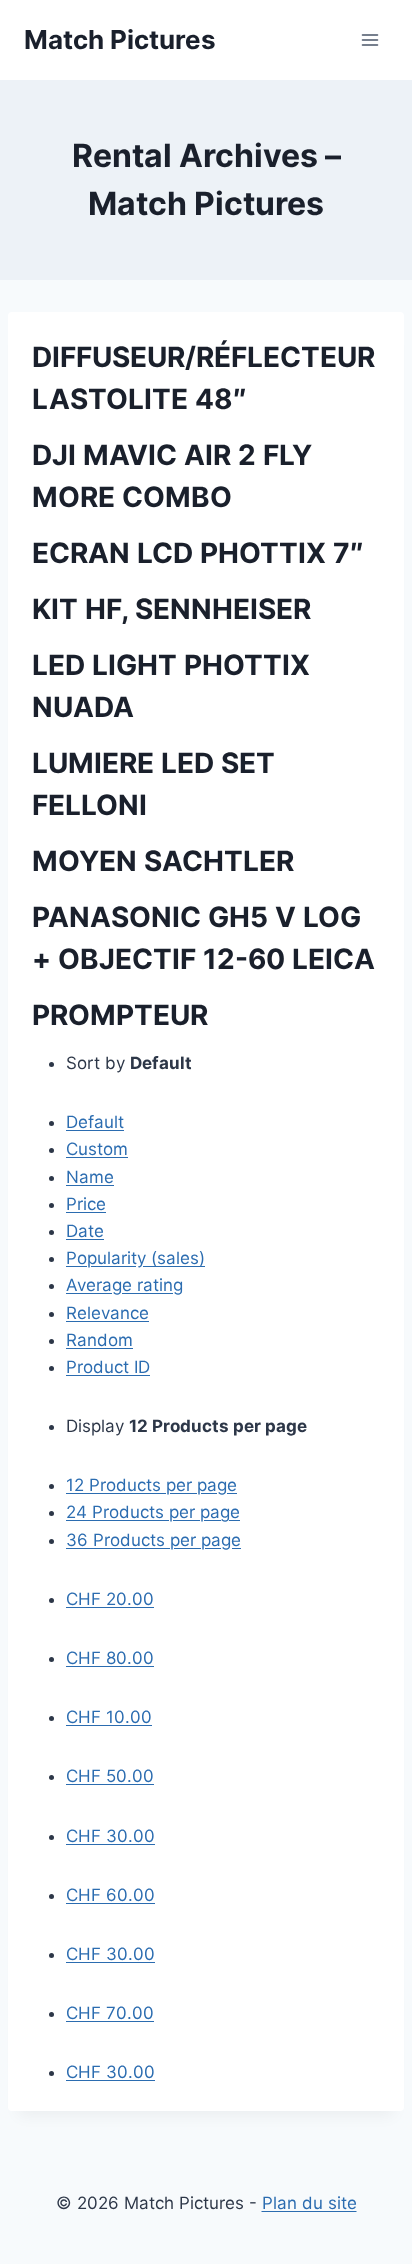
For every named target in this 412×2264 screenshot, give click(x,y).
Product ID (108, 1367)
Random (99, 1340)
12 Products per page (151, 1485)
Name (90, 1177)
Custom (97, 1149)
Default (95, 1122)
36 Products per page (153, 1540)
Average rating (124, 1285)
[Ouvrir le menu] (369, 39)
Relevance (107, 1313)
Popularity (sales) (135, 1258)
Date (85, 1231)
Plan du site (309, 2203)
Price (86, 1204)
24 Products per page (153, 1512)
